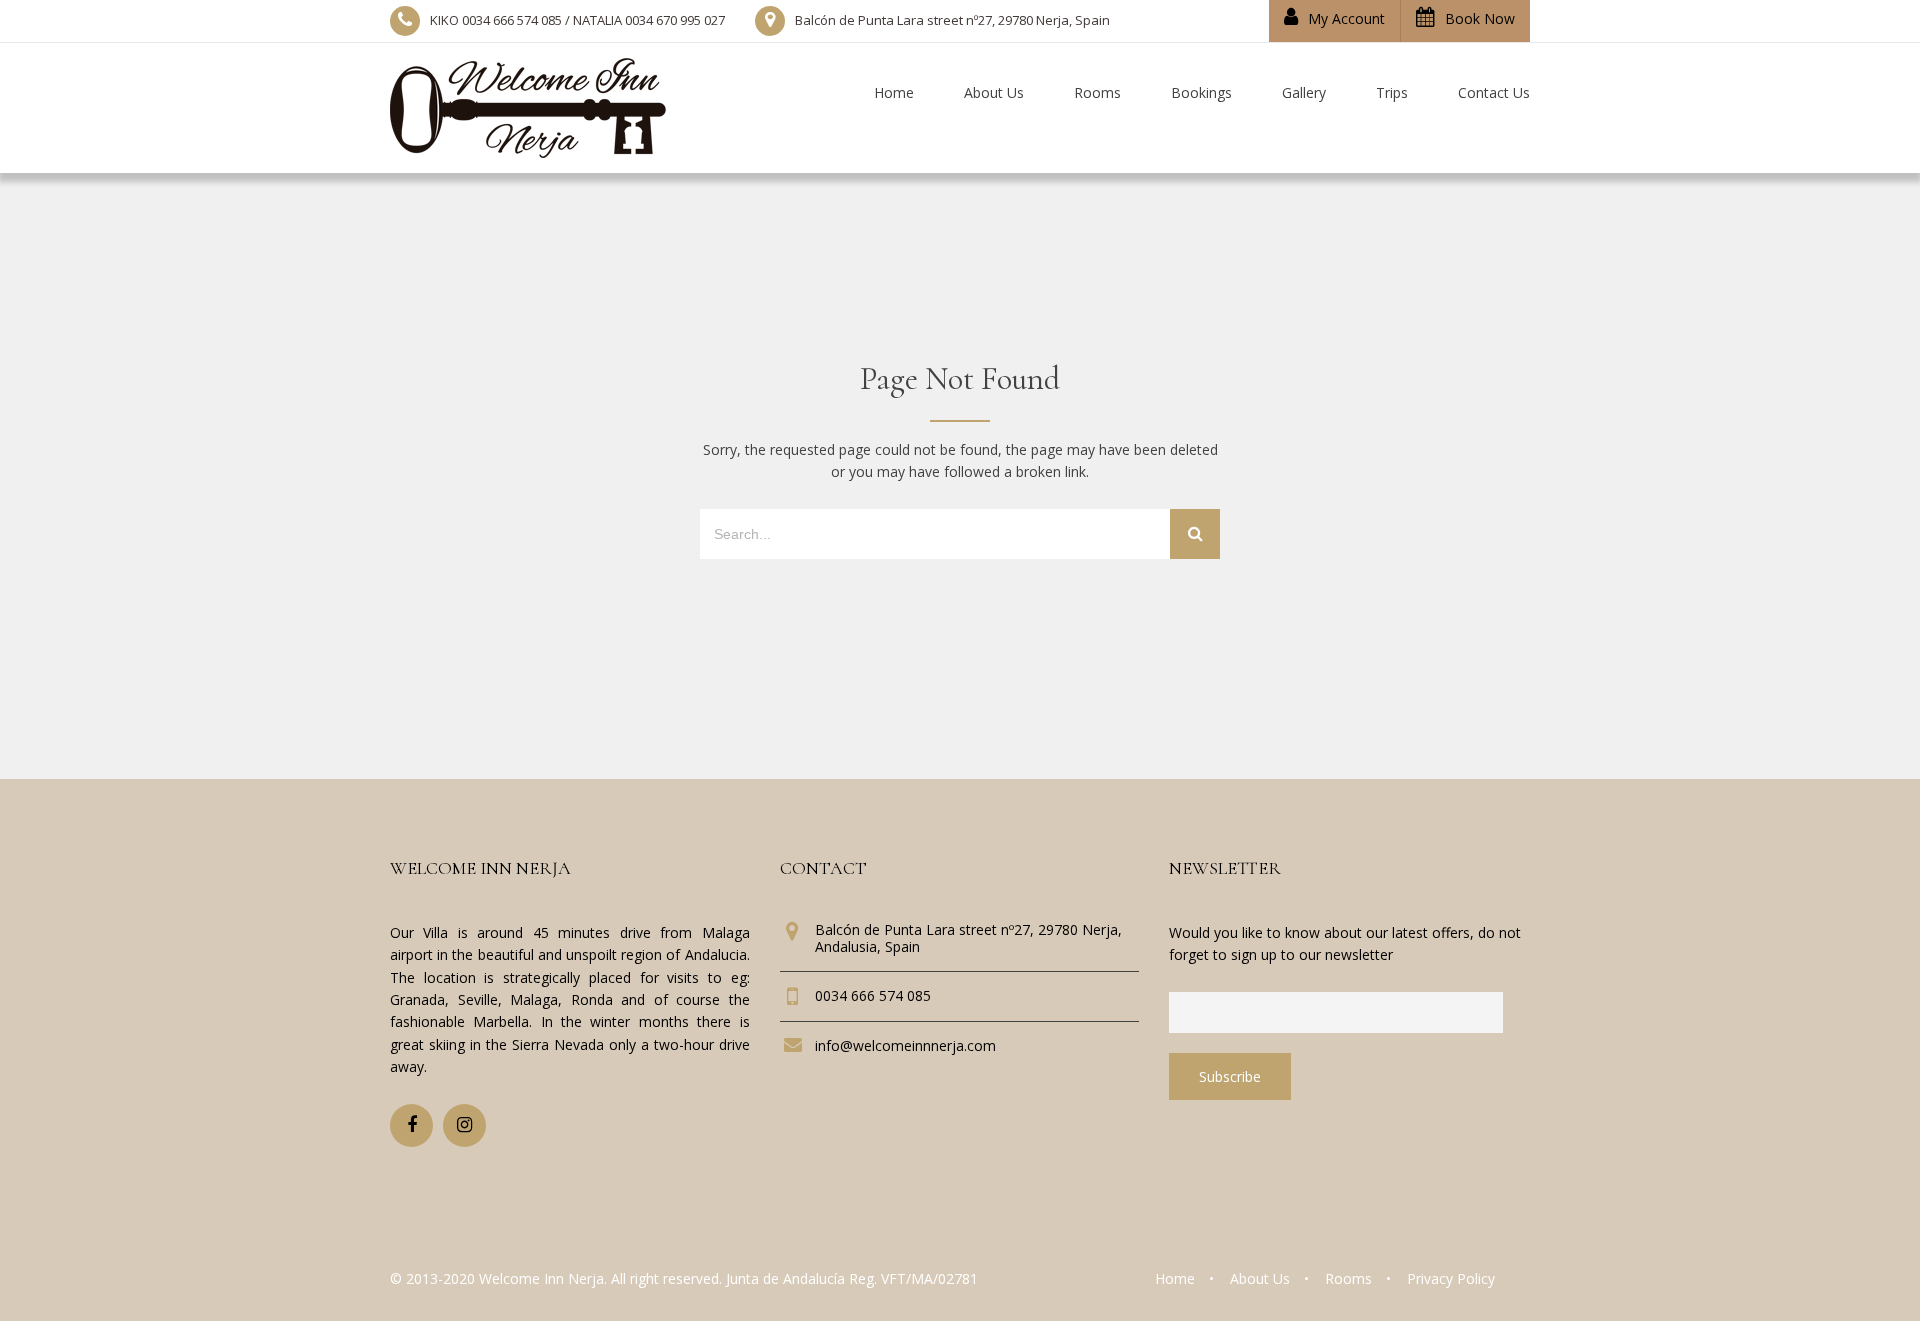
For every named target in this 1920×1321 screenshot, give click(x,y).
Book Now (1480, 18)
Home (1175, 1278)
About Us (1260, 1278)
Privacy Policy (1451, 1278)
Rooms (1348, 1278)
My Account (1346, 18)
